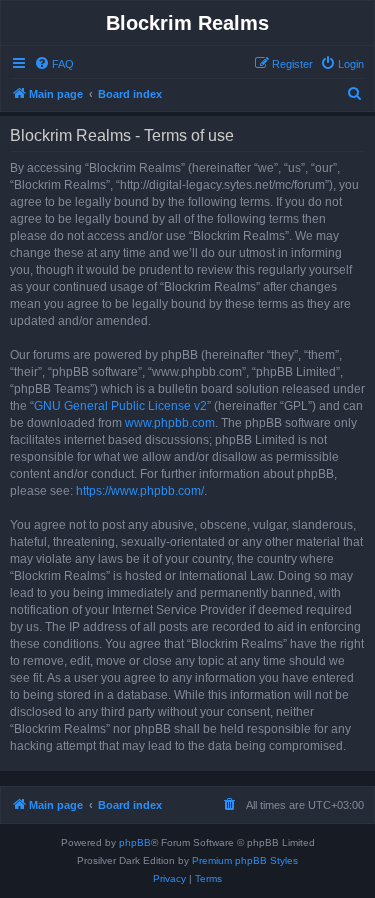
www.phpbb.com (170, 423)
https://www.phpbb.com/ (140, 491)
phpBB (135, 842)
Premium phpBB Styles (245, 860)
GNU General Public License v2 (120, 406)
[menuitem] (54, 64)
